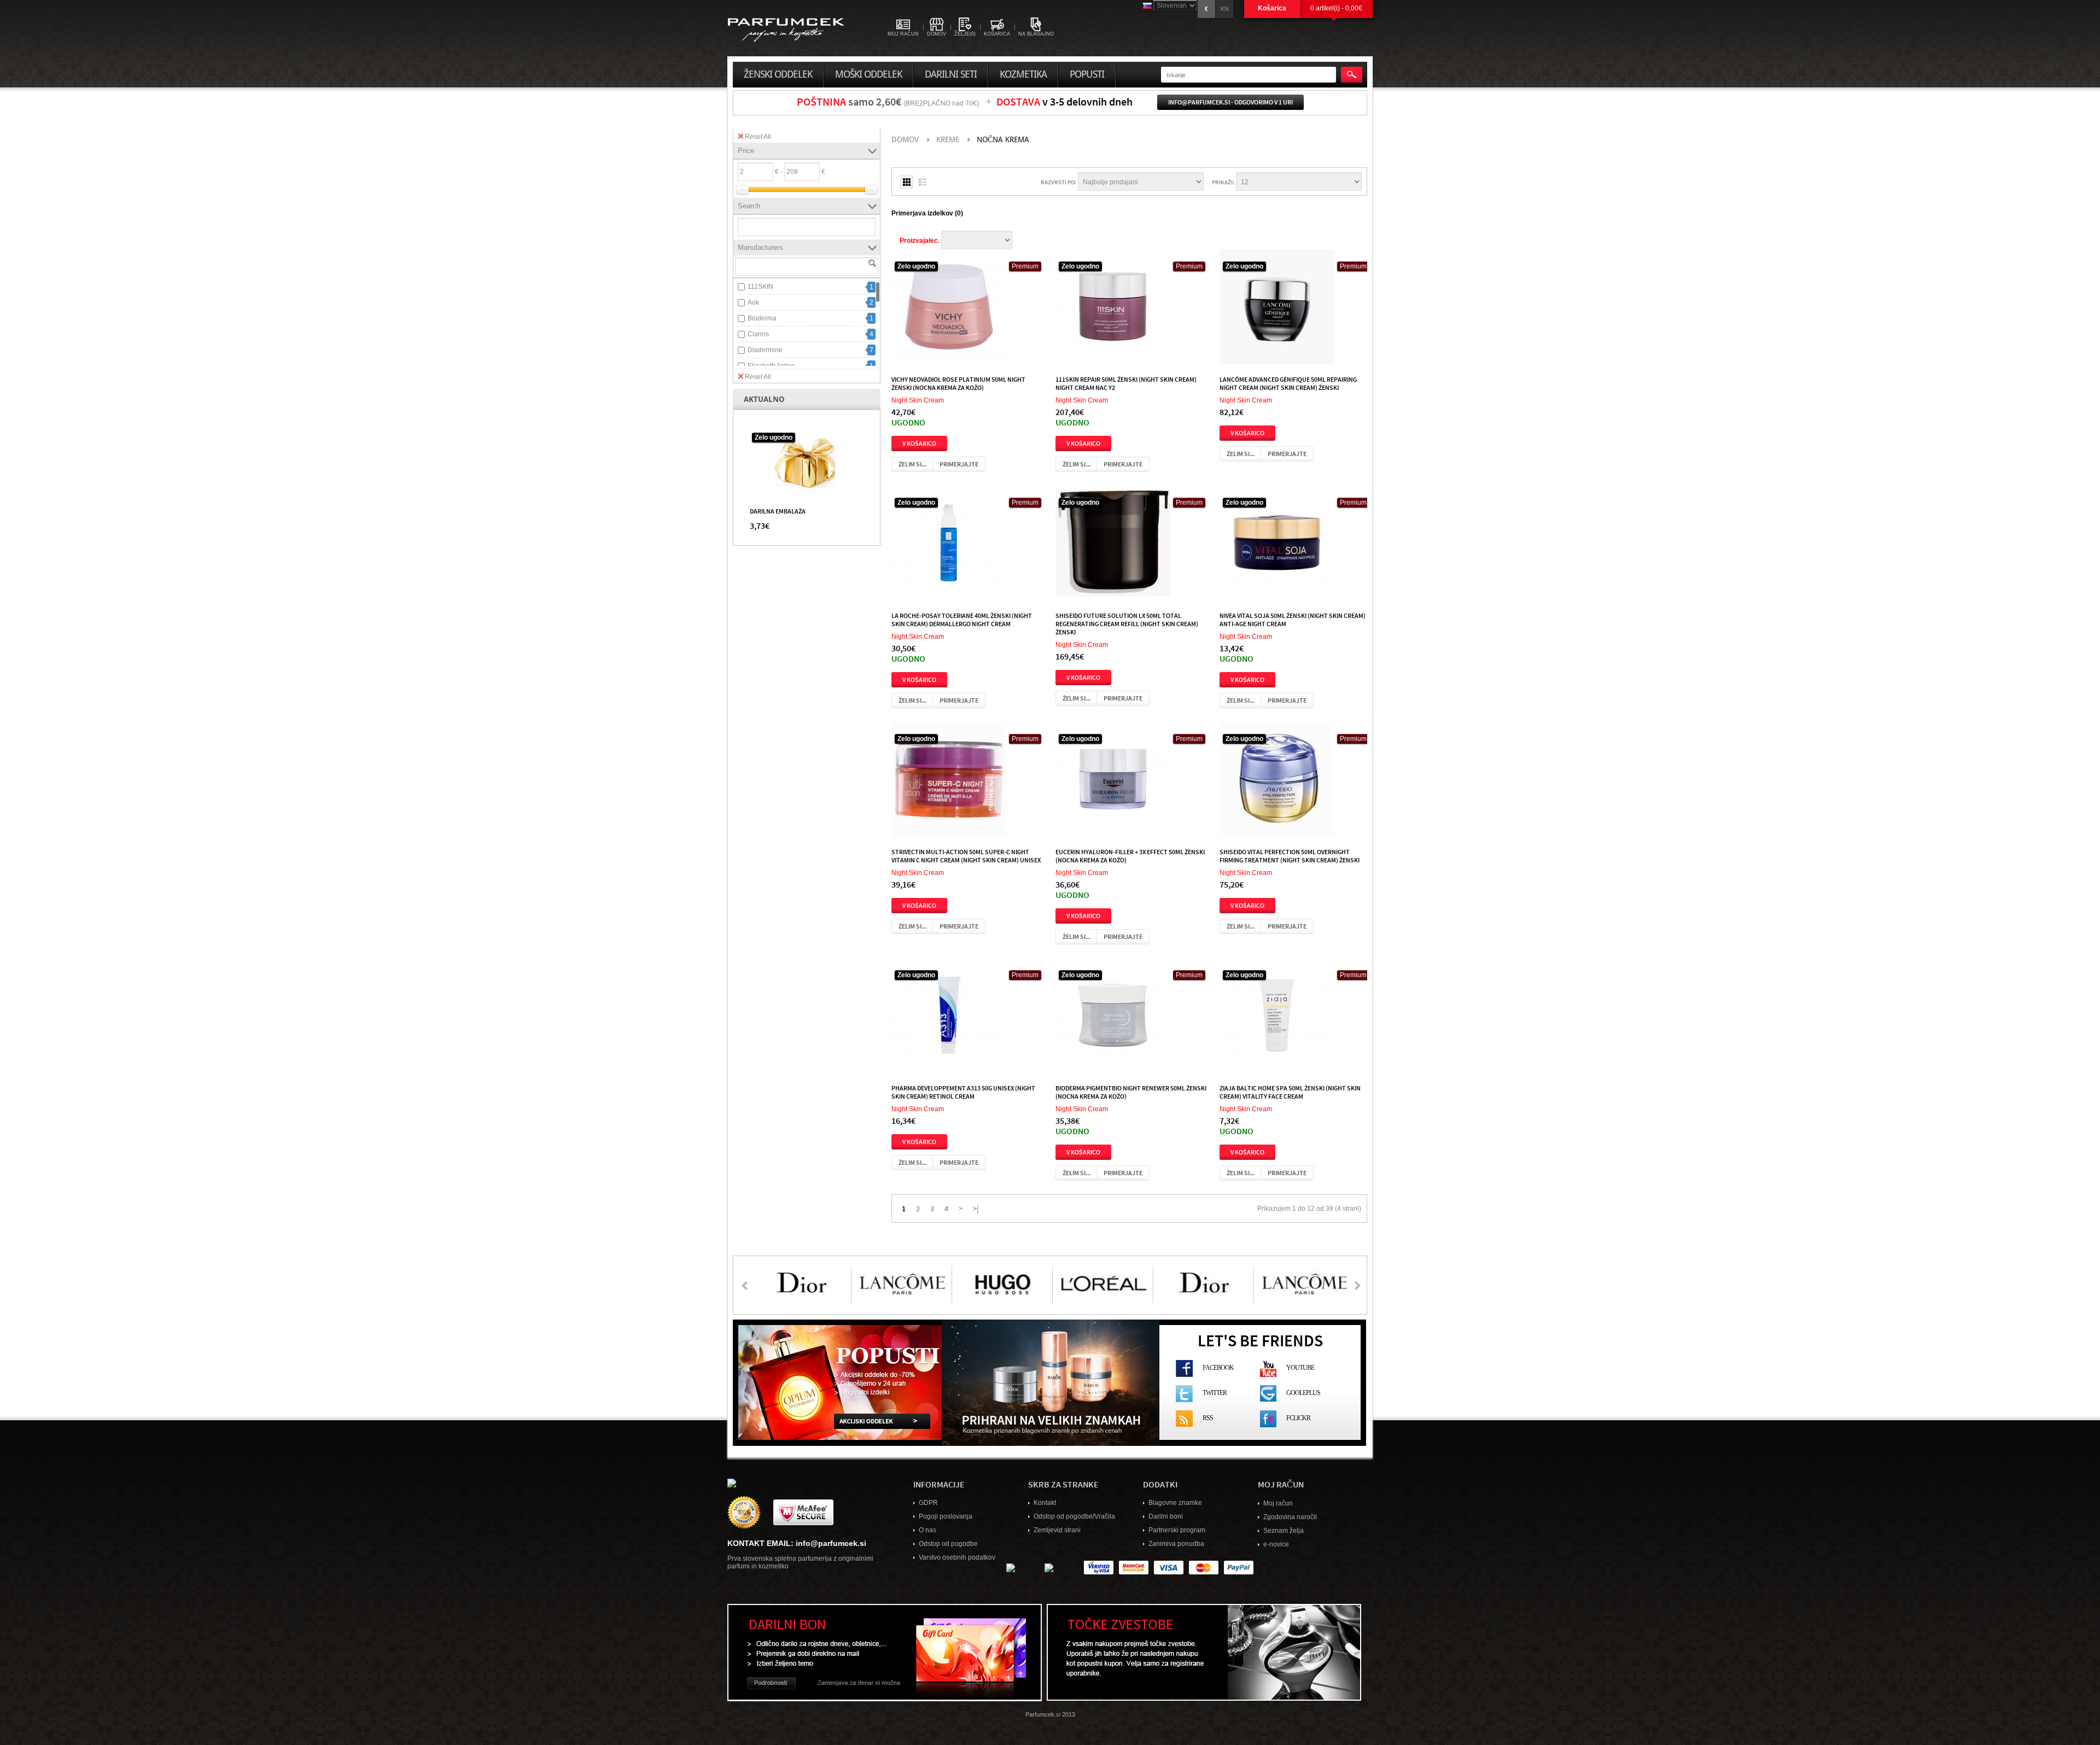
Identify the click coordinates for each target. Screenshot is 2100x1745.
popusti (1087, 74)
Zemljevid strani (1057, 1530)
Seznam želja (1284, 1531)
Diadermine (765, 350)
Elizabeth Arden (771, 366)
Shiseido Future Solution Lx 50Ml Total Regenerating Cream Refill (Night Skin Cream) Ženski (1127, 623)
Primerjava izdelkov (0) (927, 213)
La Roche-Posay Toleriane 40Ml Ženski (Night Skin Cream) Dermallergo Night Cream (962, 619)
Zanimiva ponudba (1176, 1544)
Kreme (948, 140)
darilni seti (951, 74)
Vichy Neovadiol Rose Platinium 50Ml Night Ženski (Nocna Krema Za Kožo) (958, 383)
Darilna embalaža (778, 511)
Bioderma (762, 318)
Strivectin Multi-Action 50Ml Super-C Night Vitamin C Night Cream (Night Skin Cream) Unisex (966, 856)
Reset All (758, 137)
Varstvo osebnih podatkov (957, 1557)
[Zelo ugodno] (807, 463)
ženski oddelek (778, 74)
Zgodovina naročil (1290, 1517)
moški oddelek (868, 74)
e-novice (1276, 1544)
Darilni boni (1166, 1516)
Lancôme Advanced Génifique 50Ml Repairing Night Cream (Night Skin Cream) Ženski (1288, 383)
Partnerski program (1177, 1530)
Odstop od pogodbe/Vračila (1074, 1516)
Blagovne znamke (1175, 1503)
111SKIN (760, 287)
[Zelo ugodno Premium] (949, 309)
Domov (905, 140)
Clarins (758, 334)
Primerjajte (959, 464)
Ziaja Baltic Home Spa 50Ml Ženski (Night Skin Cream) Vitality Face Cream (1290, 1092)
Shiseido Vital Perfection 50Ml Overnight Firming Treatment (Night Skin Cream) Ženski (1290, 856)
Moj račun (1278, 1503)
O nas (927, 1530)
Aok (753, 302)
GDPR (928, 1503)
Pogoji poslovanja (946, 1516)
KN (1225, 9)
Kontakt (1045, 1503)
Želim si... (912, 464)
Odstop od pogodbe (948, 1544)
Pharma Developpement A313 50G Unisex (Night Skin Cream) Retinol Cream (963, 1092)
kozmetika (1023, 74)
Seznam (923, 182)
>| (976, 1208)
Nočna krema (1003, 140)
